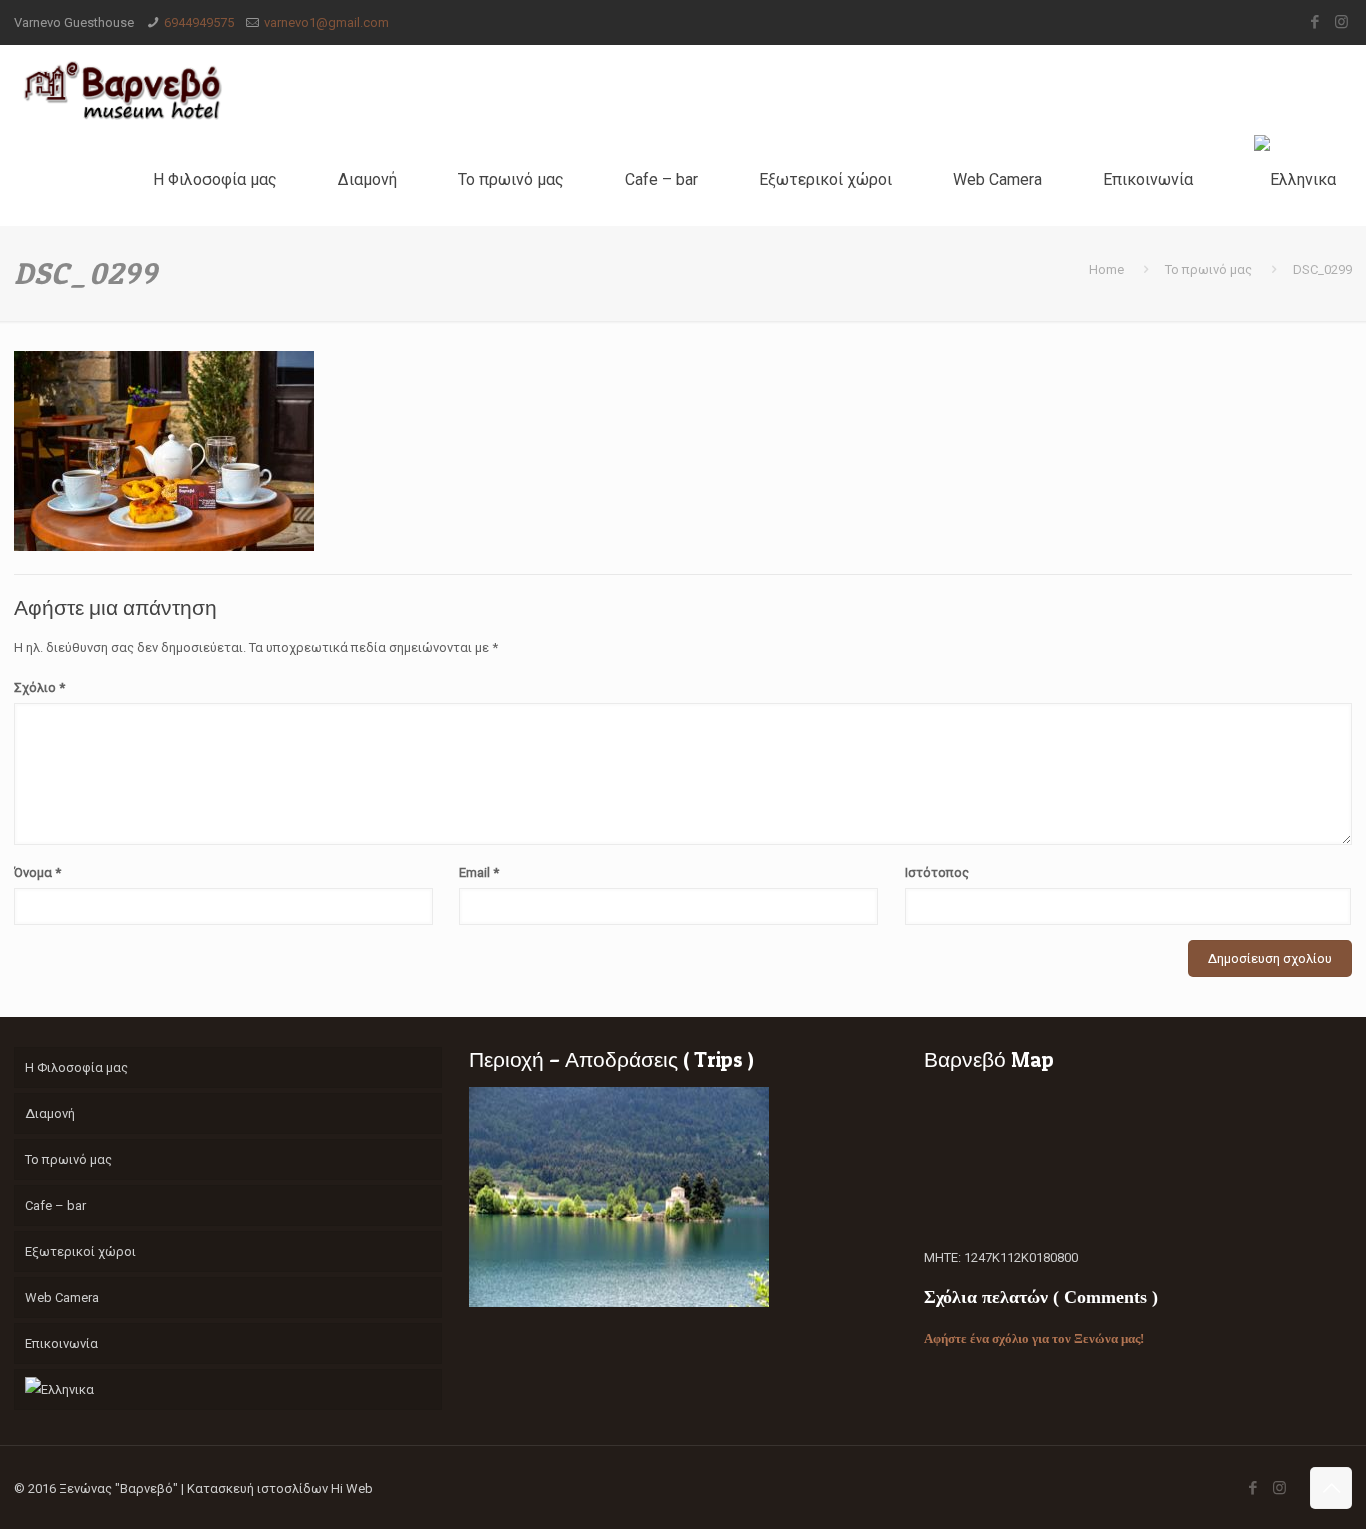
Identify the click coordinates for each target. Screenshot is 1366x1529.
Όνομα (37, 872)
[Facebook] (1314, 22)
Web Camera (62, 1297)
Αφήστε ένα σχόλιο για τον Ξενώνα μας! (1034, 1338)
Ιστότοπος (937, 872)
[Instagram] (1341, 22)
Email (479, 872)
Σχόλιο (39, 687)
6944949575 (199, 22)
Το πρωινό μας (1208, 269)
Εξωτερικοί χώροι (80, 1251)
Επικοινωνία (61, 1343)
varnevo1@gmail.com (326, 22)
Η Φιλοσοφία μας (76, 1067)
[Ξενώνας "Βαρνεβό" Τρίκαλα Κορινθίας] (122, 90)
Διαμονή (50, 1113)
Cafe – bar (55, 1205)
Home (1106, 269)
